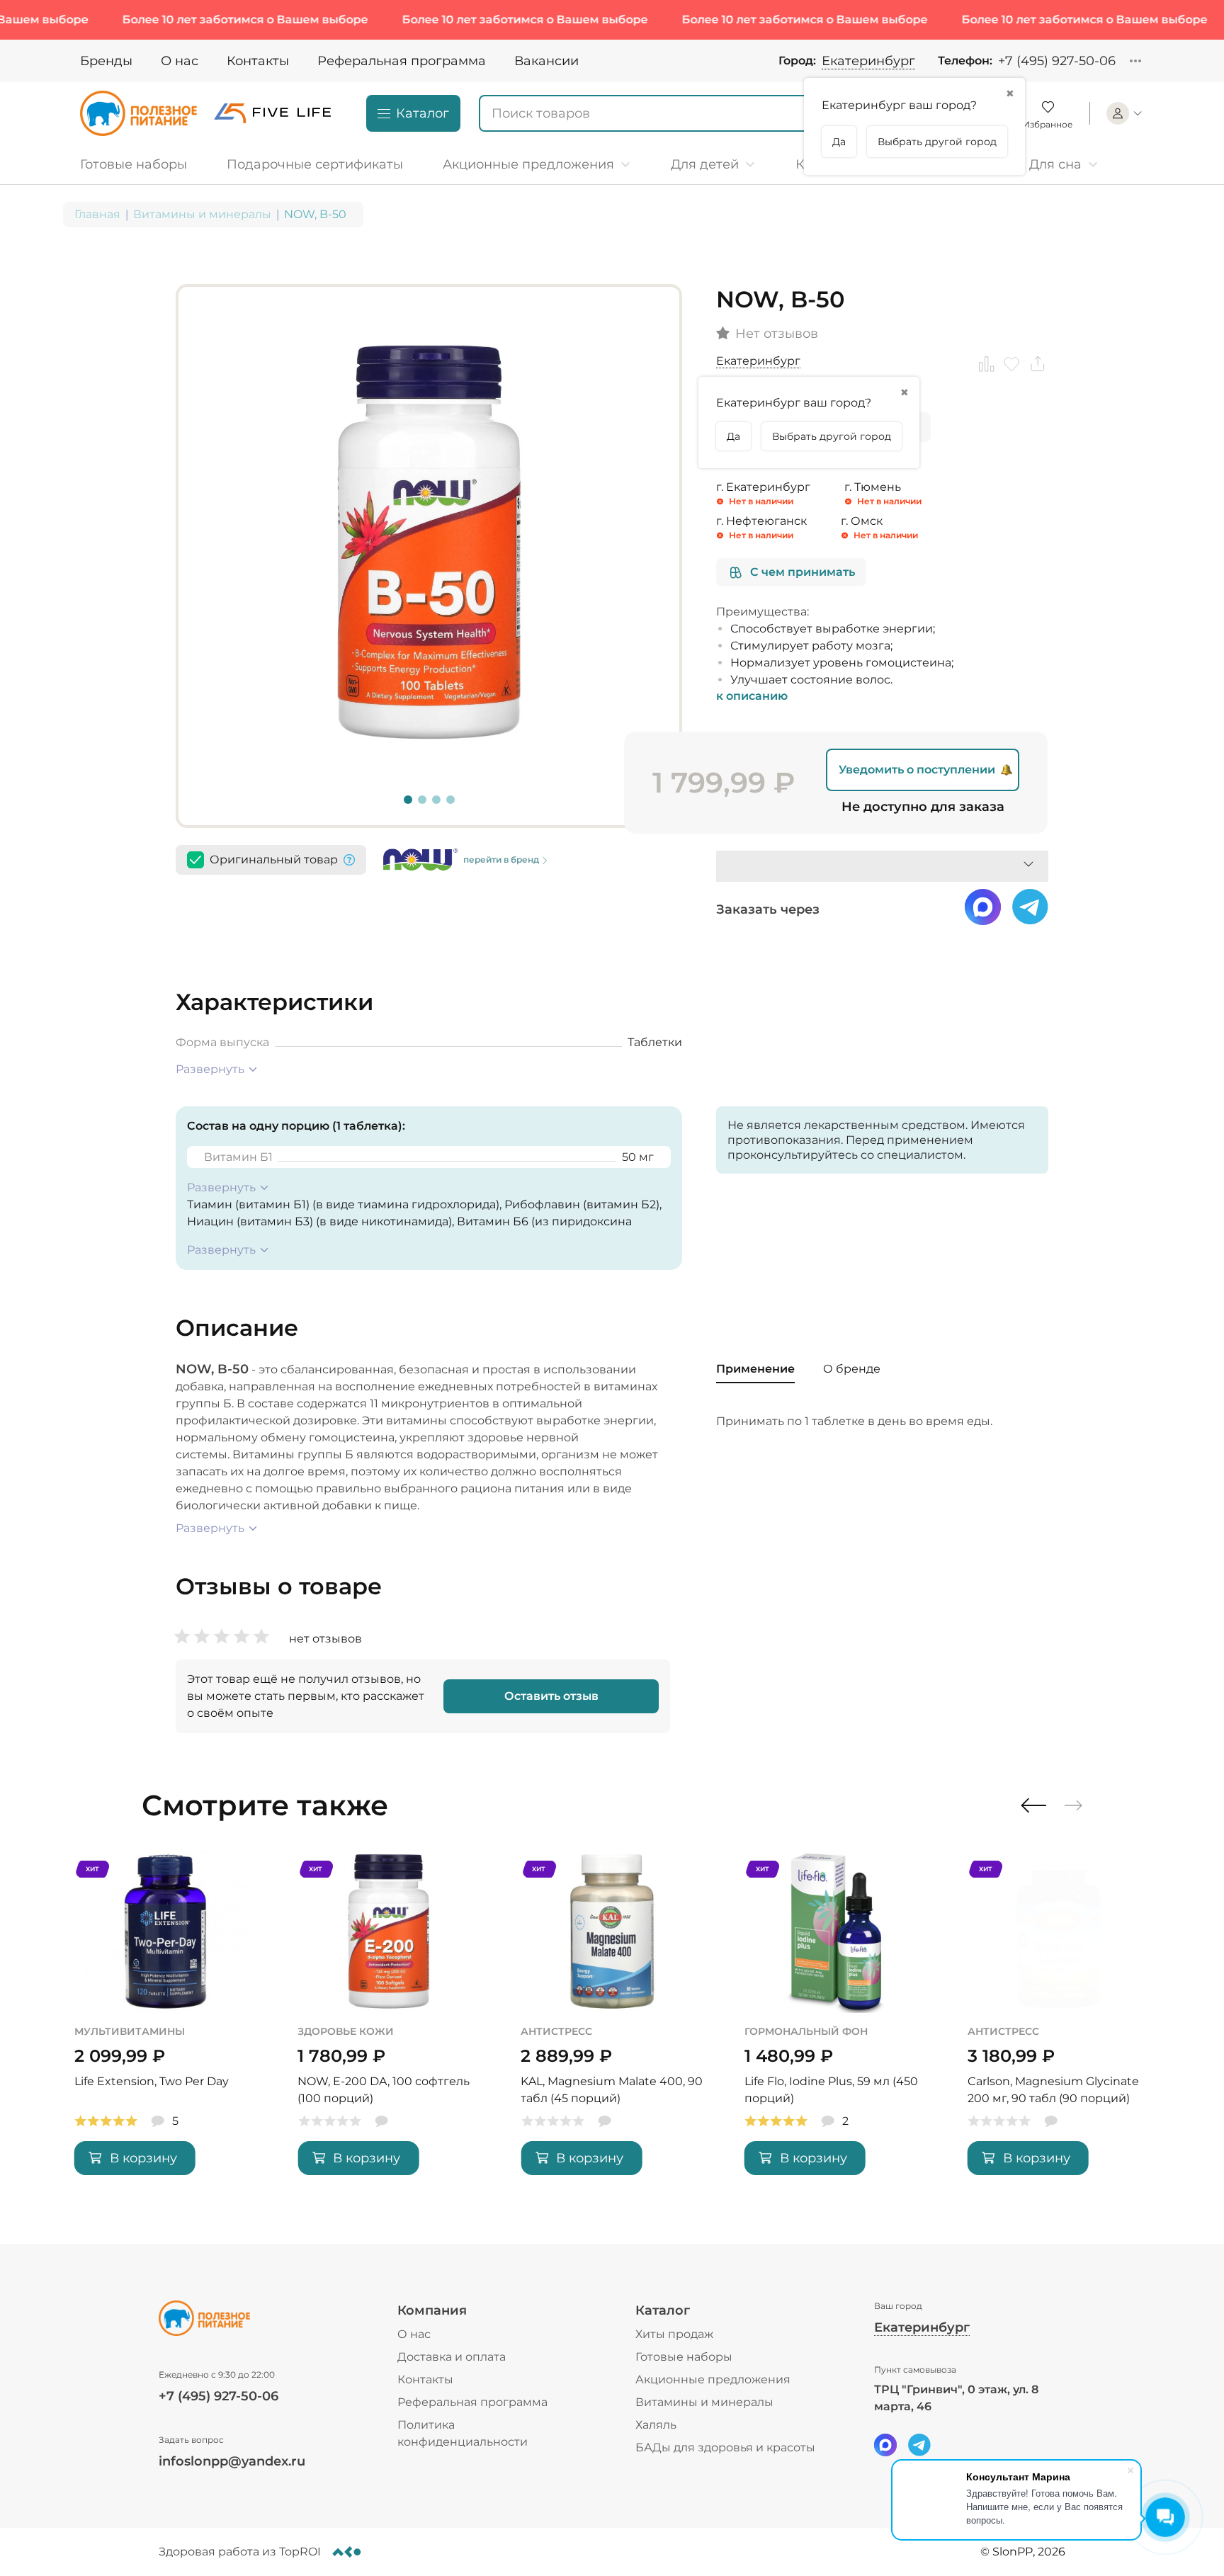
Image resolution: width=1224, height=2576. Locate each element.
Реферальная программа (402, 61)
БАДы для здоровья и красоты (725, 2447)
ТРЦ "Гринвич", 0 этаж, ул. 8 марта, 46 (956, 2398)
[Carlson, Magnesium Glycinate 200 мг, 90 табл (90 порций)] (1059, 2024)
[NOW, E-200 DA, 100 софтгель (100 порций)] (389, 2024)
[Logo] (138, 113)
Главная (97, 214)
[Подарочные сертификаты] (315, 164)
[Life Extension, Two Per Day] (165, 2024)
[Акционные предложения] (537, 164)
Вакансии (546, 61)
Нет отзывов (777, 334)
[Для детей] (713, 164)
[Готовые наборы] (139, 164)
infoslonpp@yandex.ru (232, 2461)
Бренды (106, 61)
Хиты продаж (674, 2334)
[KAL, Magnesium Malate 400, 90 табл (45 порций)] (612, 2024)
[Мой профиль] (1125, 113)
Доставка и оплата (452, 2357)
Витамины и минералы (202, 214)
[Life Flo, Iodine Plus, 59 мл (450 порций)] (835, 2024)
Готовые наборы (684, 2357)
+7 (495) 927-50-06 (1057, 61)
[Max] (885, 2445)
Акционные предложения (713, 2379)
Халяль (656, 2425)
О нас (180, 61)
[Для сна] (1064, 164)
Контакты (258, 61)
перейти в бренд (501, 859)
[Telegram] (919, 2445)
